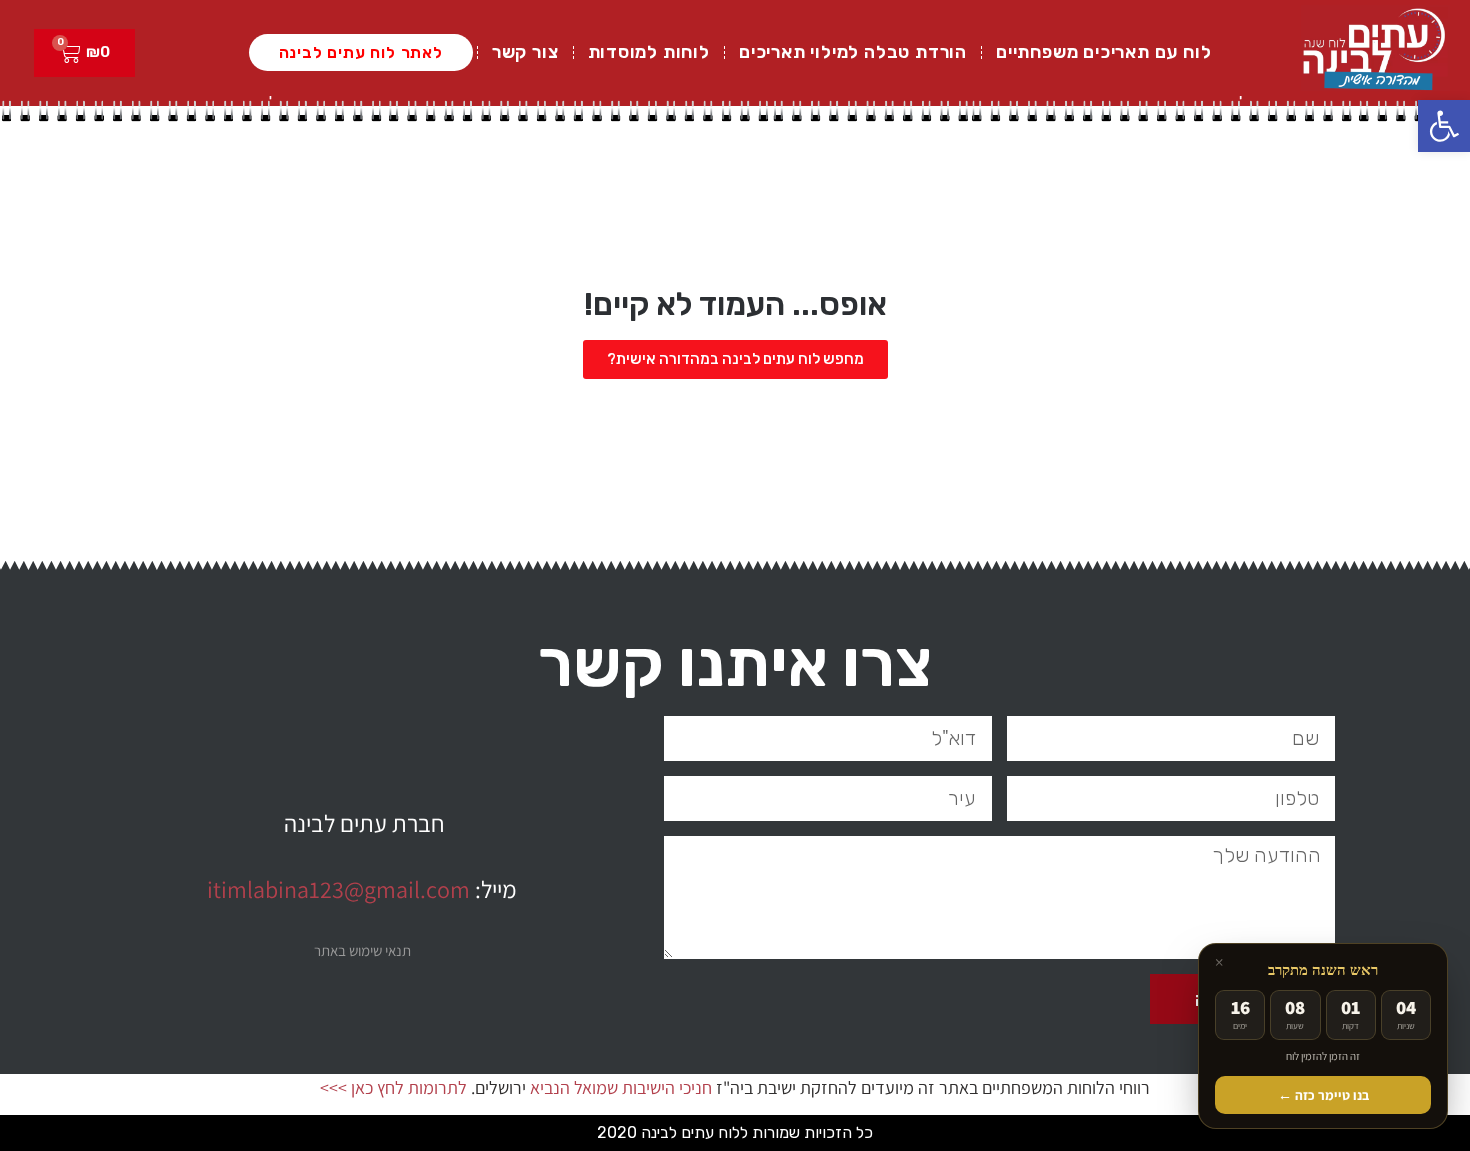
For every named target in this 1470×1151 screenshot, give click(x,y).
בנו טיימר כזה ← (1323, 1095)
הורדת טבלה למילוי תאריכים (853, 52)
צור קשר (525, 52)
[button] (1444, 126)
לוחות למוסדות (649, 52)
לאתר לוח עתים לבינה (361, 52)
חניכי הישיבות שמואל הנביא (621, 1087)
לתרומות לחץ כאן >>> (393, 1087)
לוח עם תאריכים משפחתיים (1103, 52)
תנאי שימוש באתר (362, 950)
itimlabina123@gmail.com (338, 889)
